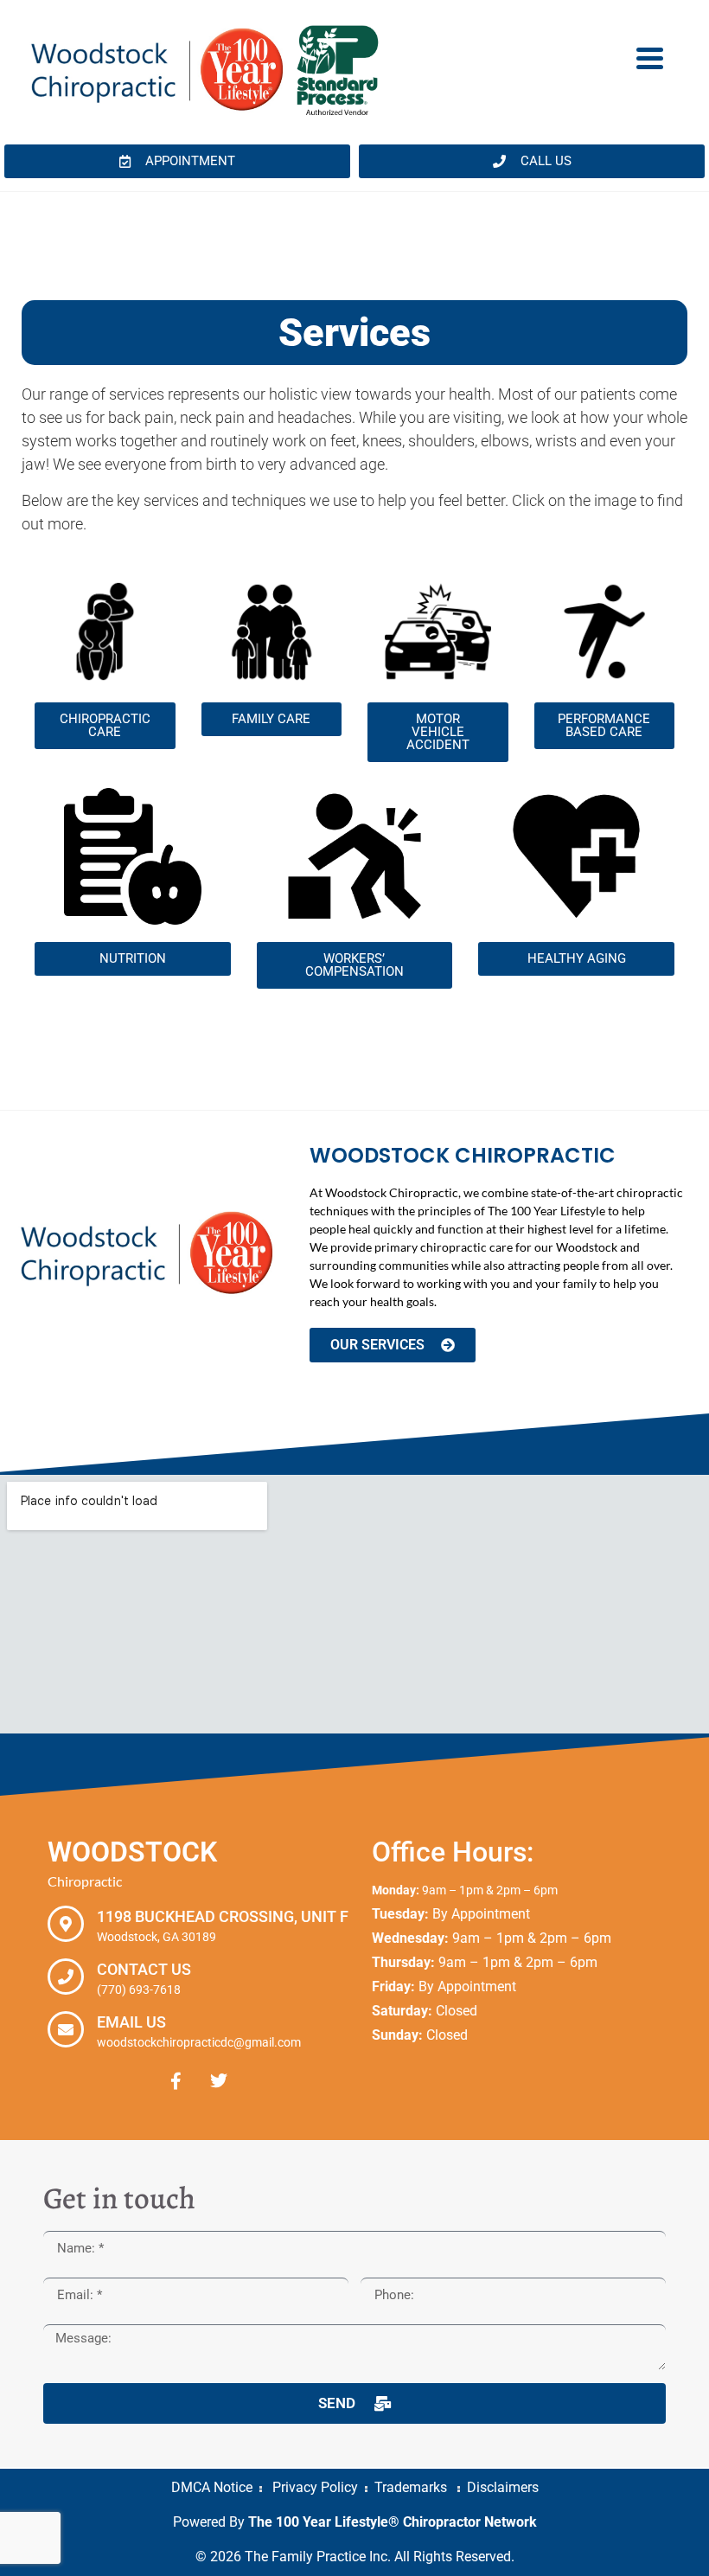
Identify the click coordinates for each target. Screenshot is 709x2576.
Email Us (131, 2022)
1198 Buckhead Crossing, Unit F (223, 1916)
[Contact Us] (66, 1977)
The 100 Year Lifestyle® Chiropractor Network (393, 2522)
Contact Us (144, 1969)
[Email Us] (66, 2029)
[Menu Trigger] (650, 57)
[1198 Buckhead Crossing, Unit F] (66, 1924)
